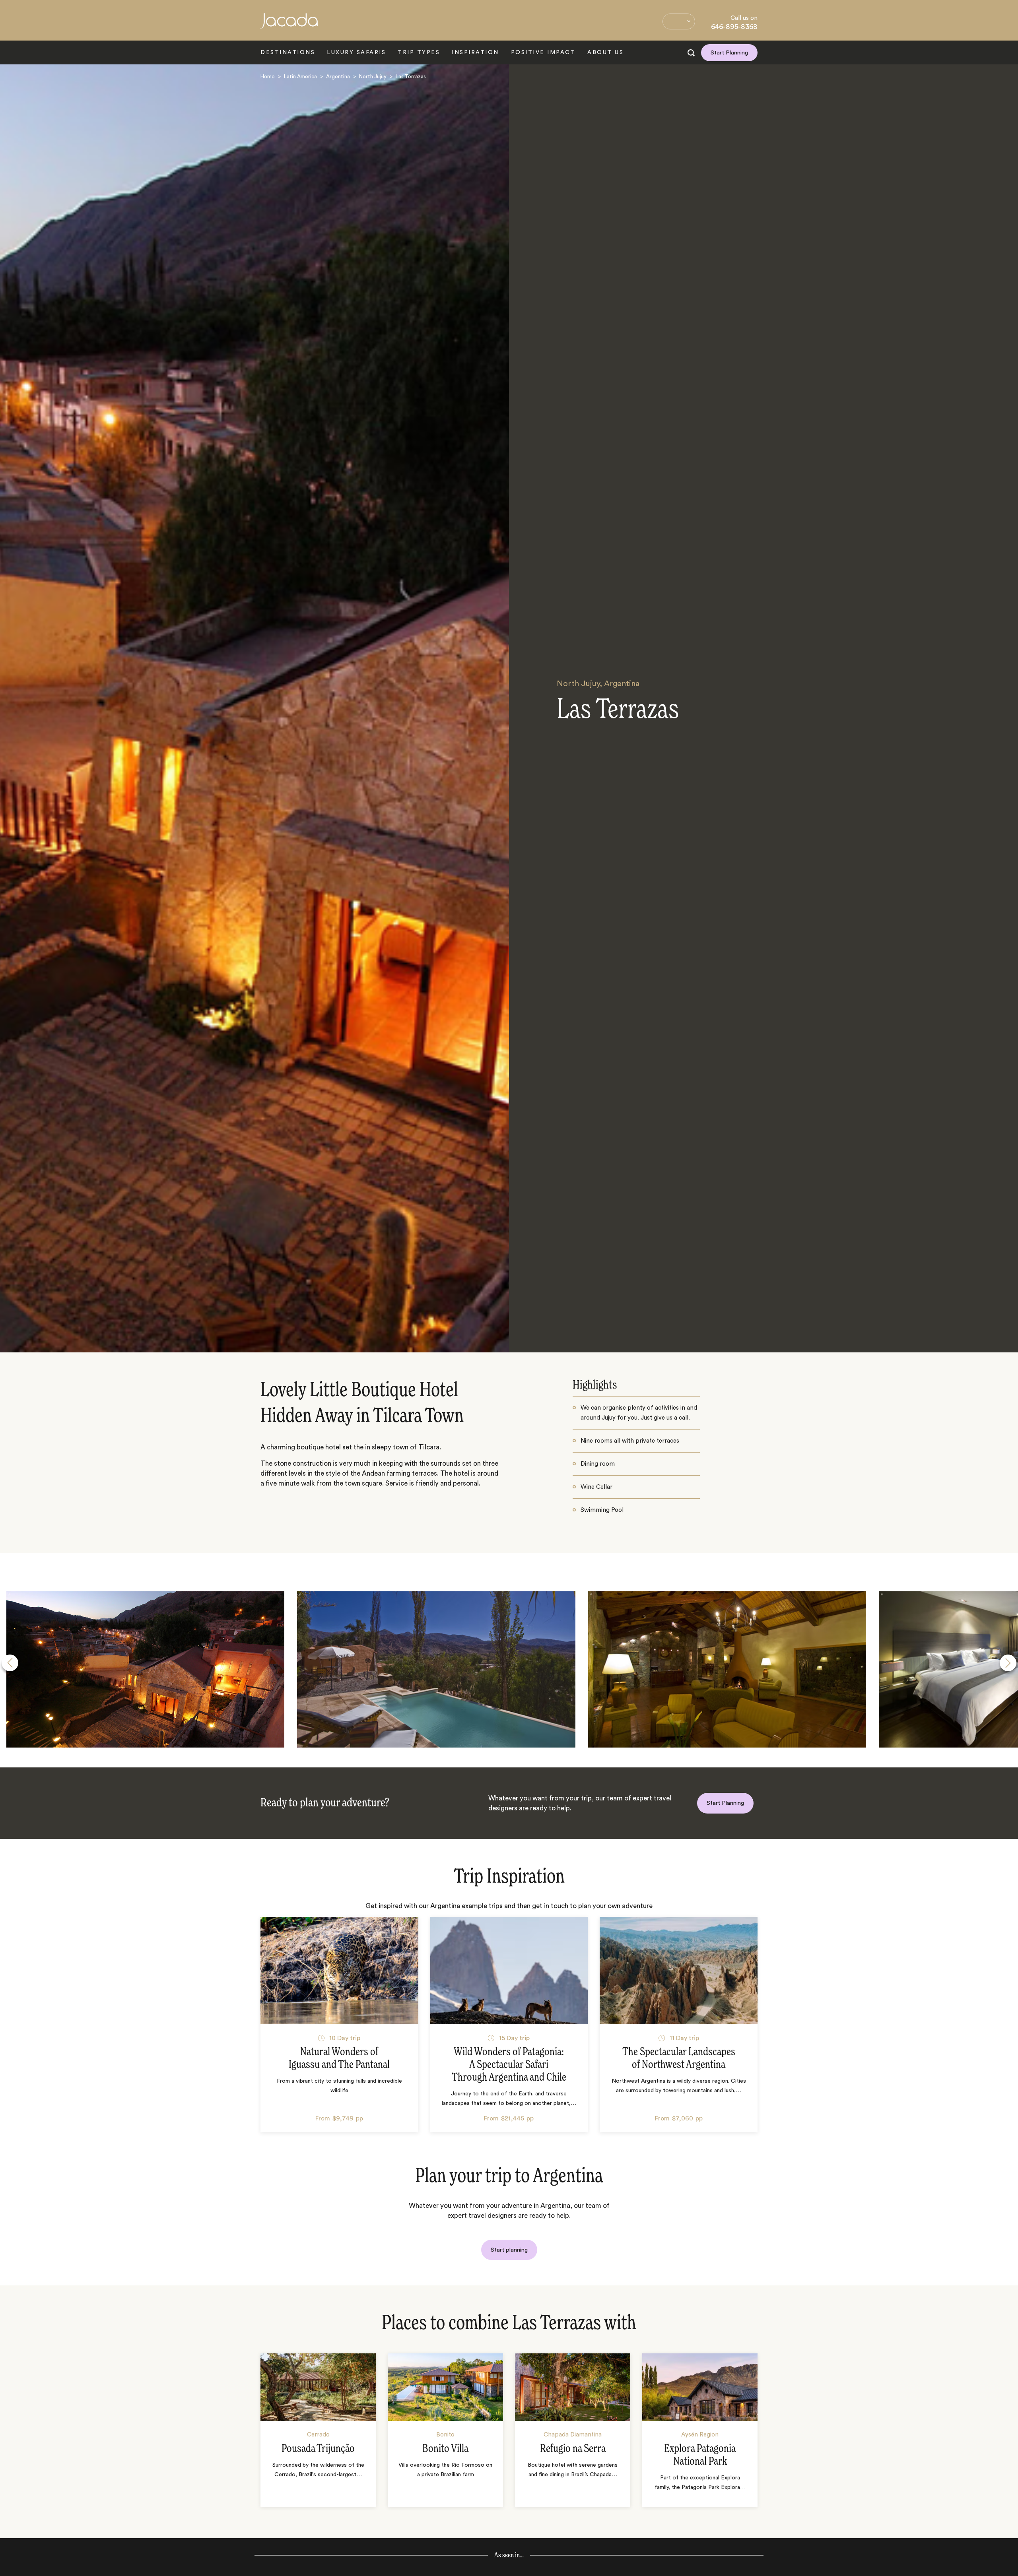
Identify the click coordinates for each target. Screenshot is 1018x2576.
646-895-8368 (734, 27)
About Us (605, 52)
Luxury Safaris (356, 52)
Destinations (288, 52)
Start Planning (729, 53)
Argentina (338, 77)
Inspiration (475, 52)
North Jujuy (373, 77)
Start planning (509, 2250)
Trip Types (419, 52)
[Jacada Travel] (289, 25)
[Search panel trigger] (691, 53)
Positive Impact (543, 52)
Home (268, 77)
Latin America (300, 77)
